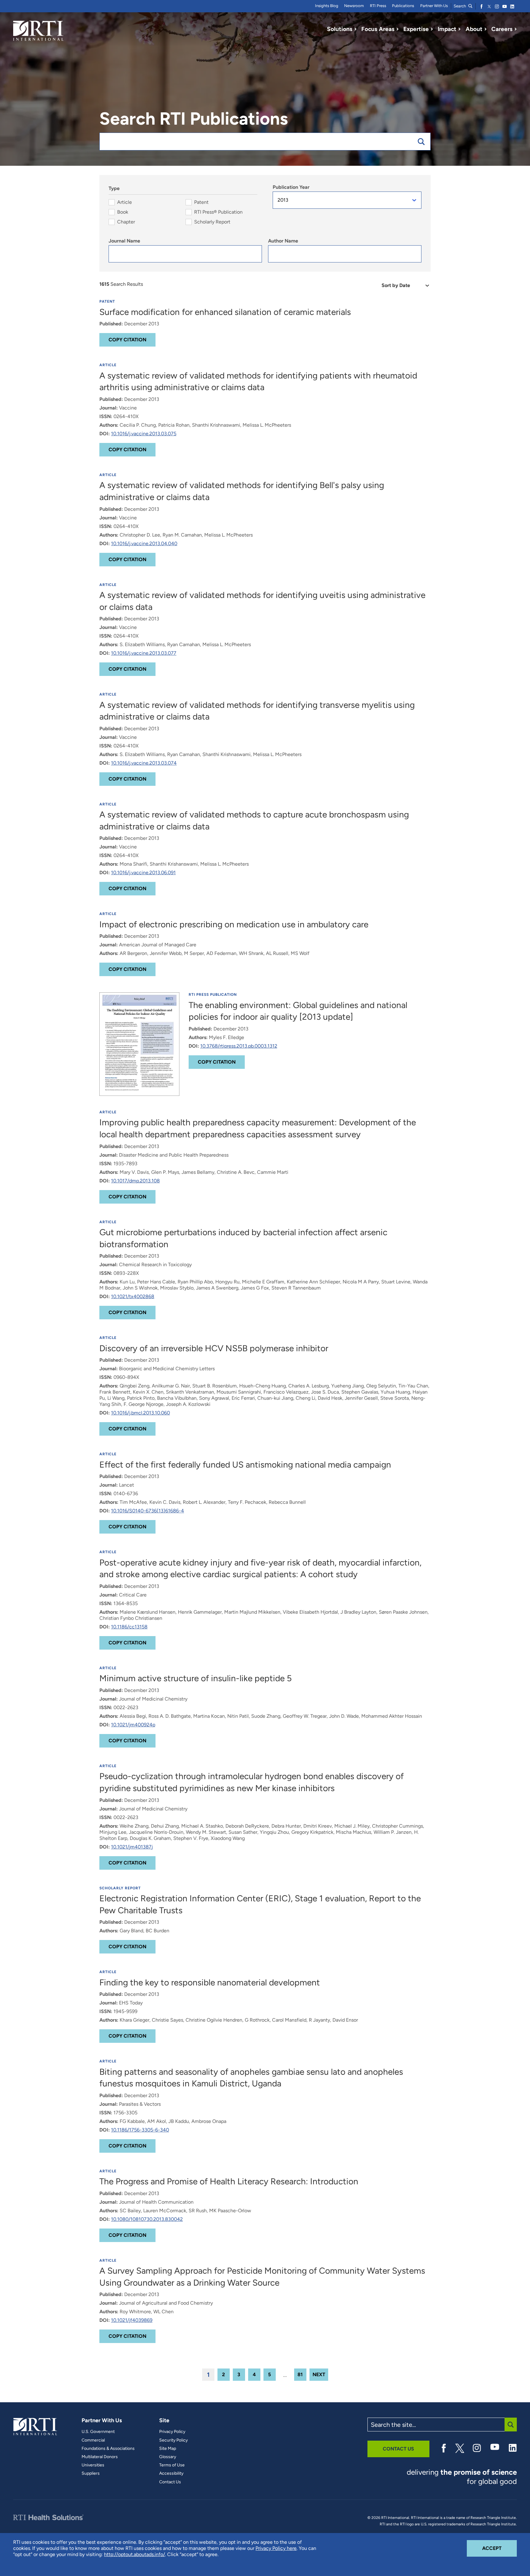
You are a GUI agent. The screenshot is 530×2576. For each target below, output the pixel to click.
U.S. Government (98, 2432)
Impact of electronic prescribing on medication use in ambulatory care (234, 924)
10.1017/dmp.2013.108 (135, 1181)
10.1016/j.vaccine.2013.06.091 (143, 873)
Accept (499, 2548)
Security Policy (173, 2440)
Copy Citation (127, 340)
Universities (93, 2465)
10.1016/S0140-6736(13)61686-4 (148, 1511)
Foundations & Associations (108, 2449)
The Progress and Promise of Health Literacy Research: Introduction (229, 2181)
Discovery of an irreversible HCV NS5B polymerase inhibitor (214, 1348)
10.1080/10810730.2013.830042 (147, 2219)
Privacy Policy (172, 2432)
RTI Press (378, 6)
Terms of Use (172, 2465)
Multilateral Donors (100, 2457)
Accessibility (171, 2473)
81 (300, 2374)
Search (460, 6)
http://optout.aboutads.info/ (134, 2554)
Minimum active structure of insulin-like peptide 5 (196, 1678)
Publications (403, 6)
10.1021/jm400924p (133, 1725)
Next (319, 2374)
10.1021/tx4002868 (133, 1296)
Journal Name (124, 241)
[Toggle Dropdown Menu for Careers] (516, 29)
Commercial (93, 2440)
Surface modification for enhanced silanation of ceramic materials (225, 312)
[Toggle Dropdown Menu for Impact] (459, 29)
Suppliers (91, 2473)
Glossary (168, 2457)
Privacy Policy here (276, 2548)
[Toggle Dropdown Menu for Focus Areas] (397, 29)
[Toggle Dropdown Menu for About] (486, 29)
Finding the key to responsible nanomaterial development (210, 1982)
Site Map (168, 2449)
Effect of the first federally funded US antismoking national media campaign (245, 1465)
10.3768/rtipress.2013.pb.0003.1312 (239, 1046)
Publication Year (291, 187)
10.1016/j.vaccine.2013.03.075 (144, 434)
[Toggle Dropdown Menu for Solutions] (355, 29)
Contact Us (170, 2482)
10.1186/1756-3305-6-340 (140, 2130)
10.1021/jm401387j (132, 1847)
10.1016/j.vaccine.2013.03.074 (144, 763)
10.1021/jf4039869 (132, 2320)
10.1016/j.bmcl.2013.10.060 (140, 1413)
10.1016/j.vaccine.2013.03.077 (144, 653)
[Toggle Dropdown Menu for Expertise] (432, 29)
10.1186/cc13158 (129, 1627)
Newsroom (354, 6)
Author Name (283, 241)
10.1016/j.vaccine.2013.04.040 (144, 543)
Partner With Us (434, 6)
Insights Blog (327, 6)
